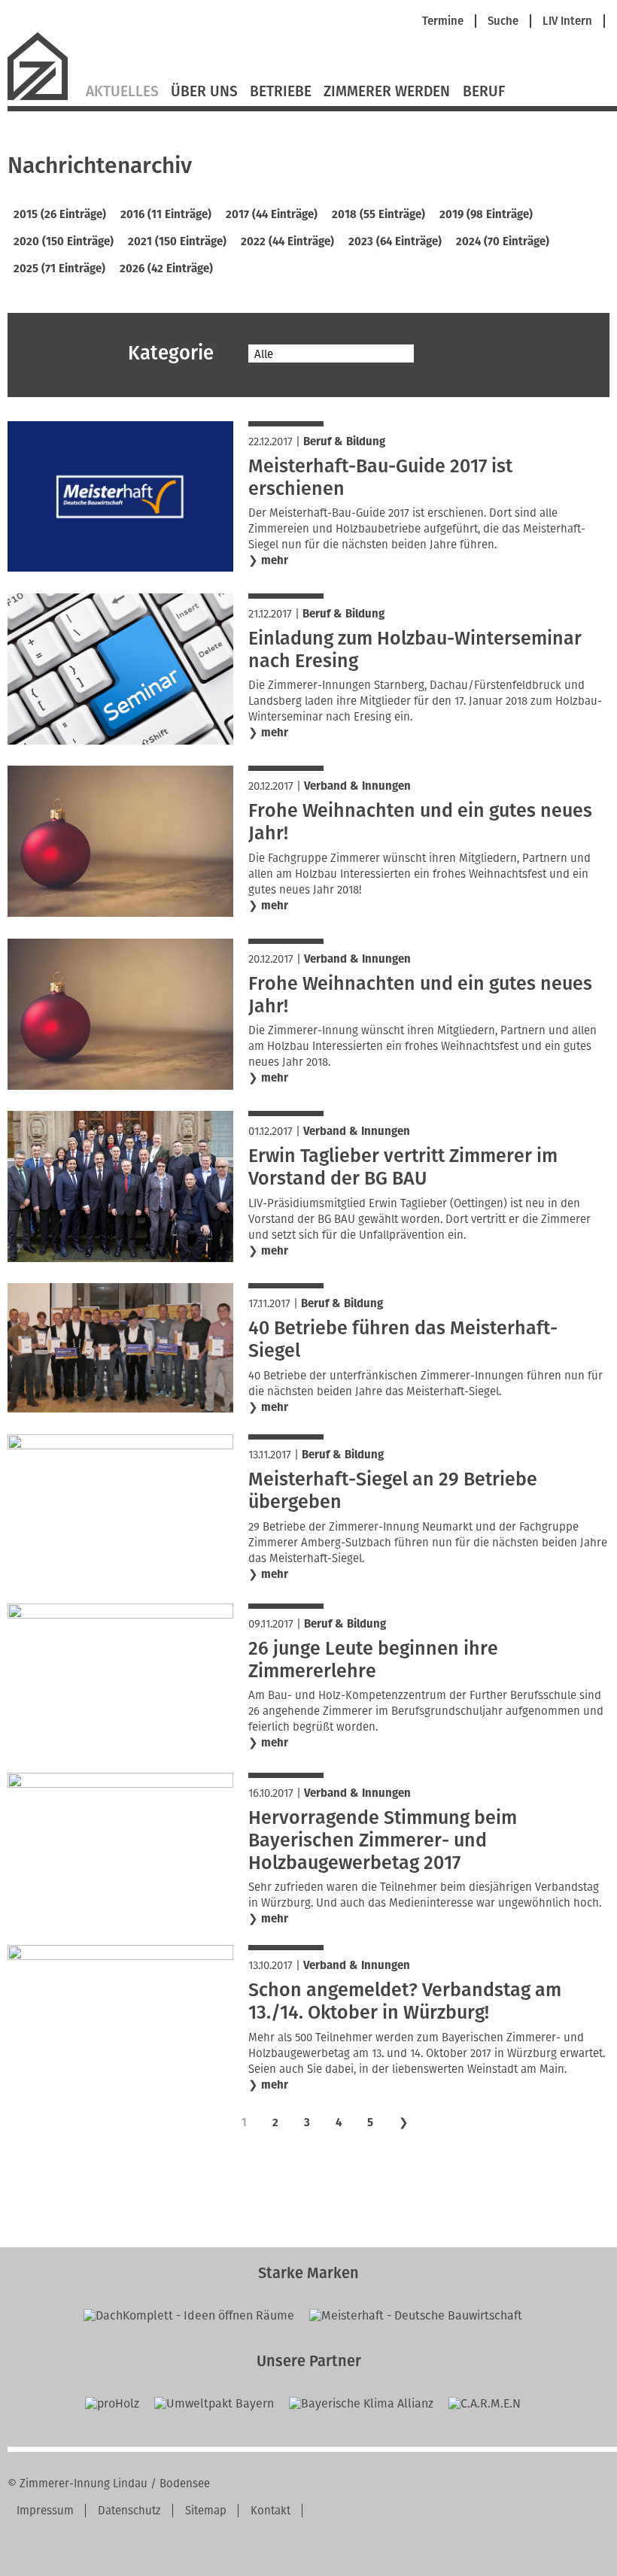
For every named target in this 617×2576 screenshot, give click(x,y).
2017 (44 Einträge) (272, 214)
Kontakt (271, 2511)
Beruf (484, 92)
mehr (275, 560)
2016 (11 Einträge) (166, 214)
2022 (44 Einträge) (287, 241)
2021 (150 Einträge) (177, 241)
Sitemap (206, 2511)
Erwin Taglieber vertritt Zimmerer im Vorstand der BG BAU (403, 1167)
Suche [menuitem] (503, 21)
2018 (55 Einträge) (378, 214)
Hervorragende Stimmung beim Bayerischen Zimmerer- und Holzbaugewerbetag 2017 (383, 1840)
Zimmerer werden (387, 92)
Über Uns (204, 92)
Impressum (45, 2511)
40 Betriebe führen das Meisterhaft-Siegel (403, 1340)
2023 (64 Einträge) (395, 241)
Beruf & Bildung (344, 441)
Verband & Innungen (357, 786)
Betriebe (281, 92)
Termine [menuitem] (443, 21)
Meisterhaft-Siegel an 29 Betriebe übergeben (393, 1491)
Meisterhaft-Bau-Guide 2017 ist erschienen (380, 478)
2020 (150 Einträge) (64, 241)
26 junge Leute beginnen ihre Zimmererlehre (373, 1660)
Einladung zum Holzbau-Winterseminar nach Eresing (415, 650)
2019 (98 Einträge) (486, 214)
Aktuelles (122, 92)
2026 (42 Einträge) (166, 269)
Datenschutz (129, 2511)
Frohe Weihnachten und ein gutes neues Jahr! (420, 822)
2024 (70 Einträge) (503, 241)
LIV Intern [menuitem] (567, 21)
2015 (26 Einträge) (60, 214)
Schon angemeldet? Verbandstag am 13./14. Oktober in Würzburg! (405, 2001)
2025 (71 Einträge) (59, 269)
